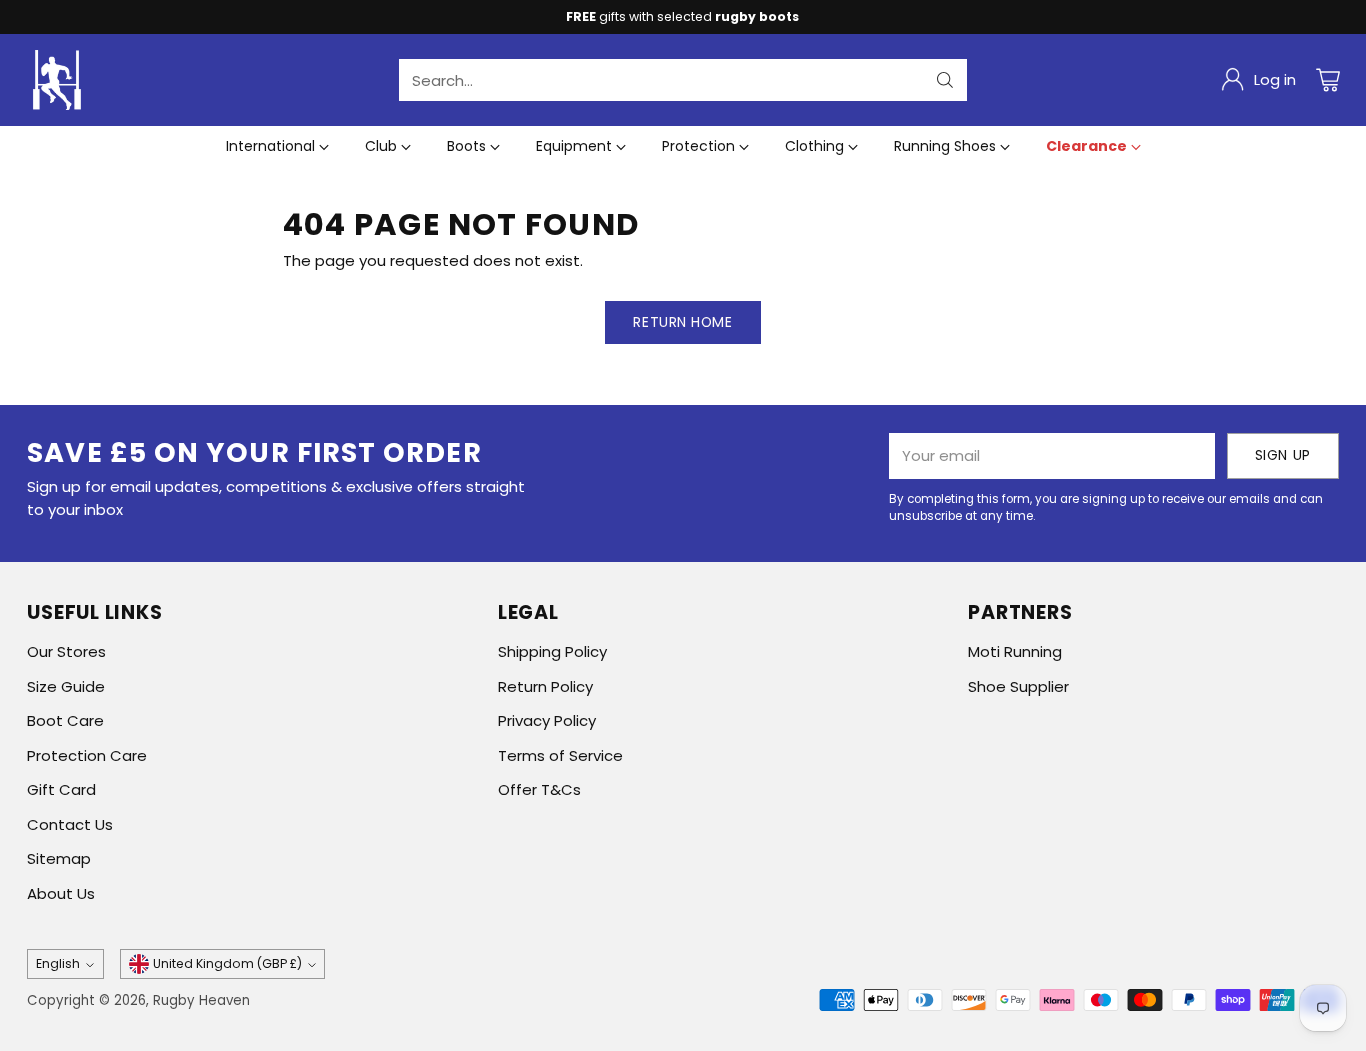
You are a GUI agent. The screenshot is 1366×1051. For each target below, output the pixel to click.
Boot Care (65, 720)
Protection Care (87, 755)
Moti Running (1015, 651)
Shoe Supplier (1018, 686)
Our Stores (66, 651)
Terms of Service (560, 755)
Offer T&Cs (539, 789)
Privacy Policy (547, 720)
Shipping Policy (552, 651)
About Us (61, 893)
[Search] (945, 80)
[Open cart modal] (1328, 80)
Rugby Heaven (201, 1000)
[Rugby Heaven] (57, 80)
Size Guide (66, 686)
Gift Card (61, 789)
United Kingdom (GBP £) (227, 963)
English (58, 963)
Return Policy (545, 686)
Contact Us (70, 824)
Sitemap (59, 858)
